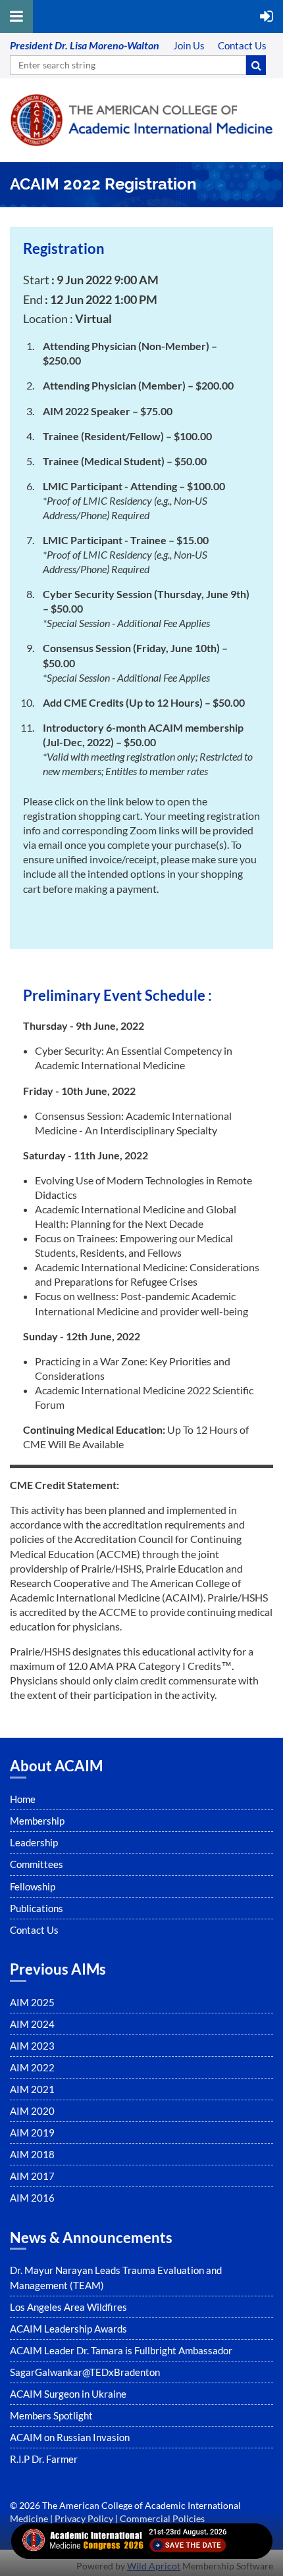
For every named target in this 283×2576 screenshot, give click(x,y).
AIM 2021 (32, 2089)
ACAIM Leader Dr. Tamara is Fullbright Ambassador (121, 2350)
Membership (37, 1821)
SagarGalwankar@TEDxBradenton (85, 2372)
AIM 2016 (32, 2198)
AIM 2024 (32, 2024)
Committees (37, 1864)
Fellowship (33, 1886)
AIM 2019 (32, 2133)
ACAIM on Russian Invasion (70, 2437)
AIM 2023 (32, 2046)
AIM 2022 (32, 2067)
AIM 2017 (32, 2176)
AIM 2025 (32, 2002)
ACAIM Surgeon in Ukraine (68, 2394)
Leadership (34, 1842)
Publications (37, 1908)
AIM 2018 (32, 2154)
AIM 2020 (32, 2111)
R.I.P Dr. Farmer (44, 2459)
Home (23, 1799)
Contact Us (34, 1930)
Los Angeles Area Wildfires (68, 2307)
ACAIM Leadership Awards (68, 2329)
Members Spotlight (51, 2415)
